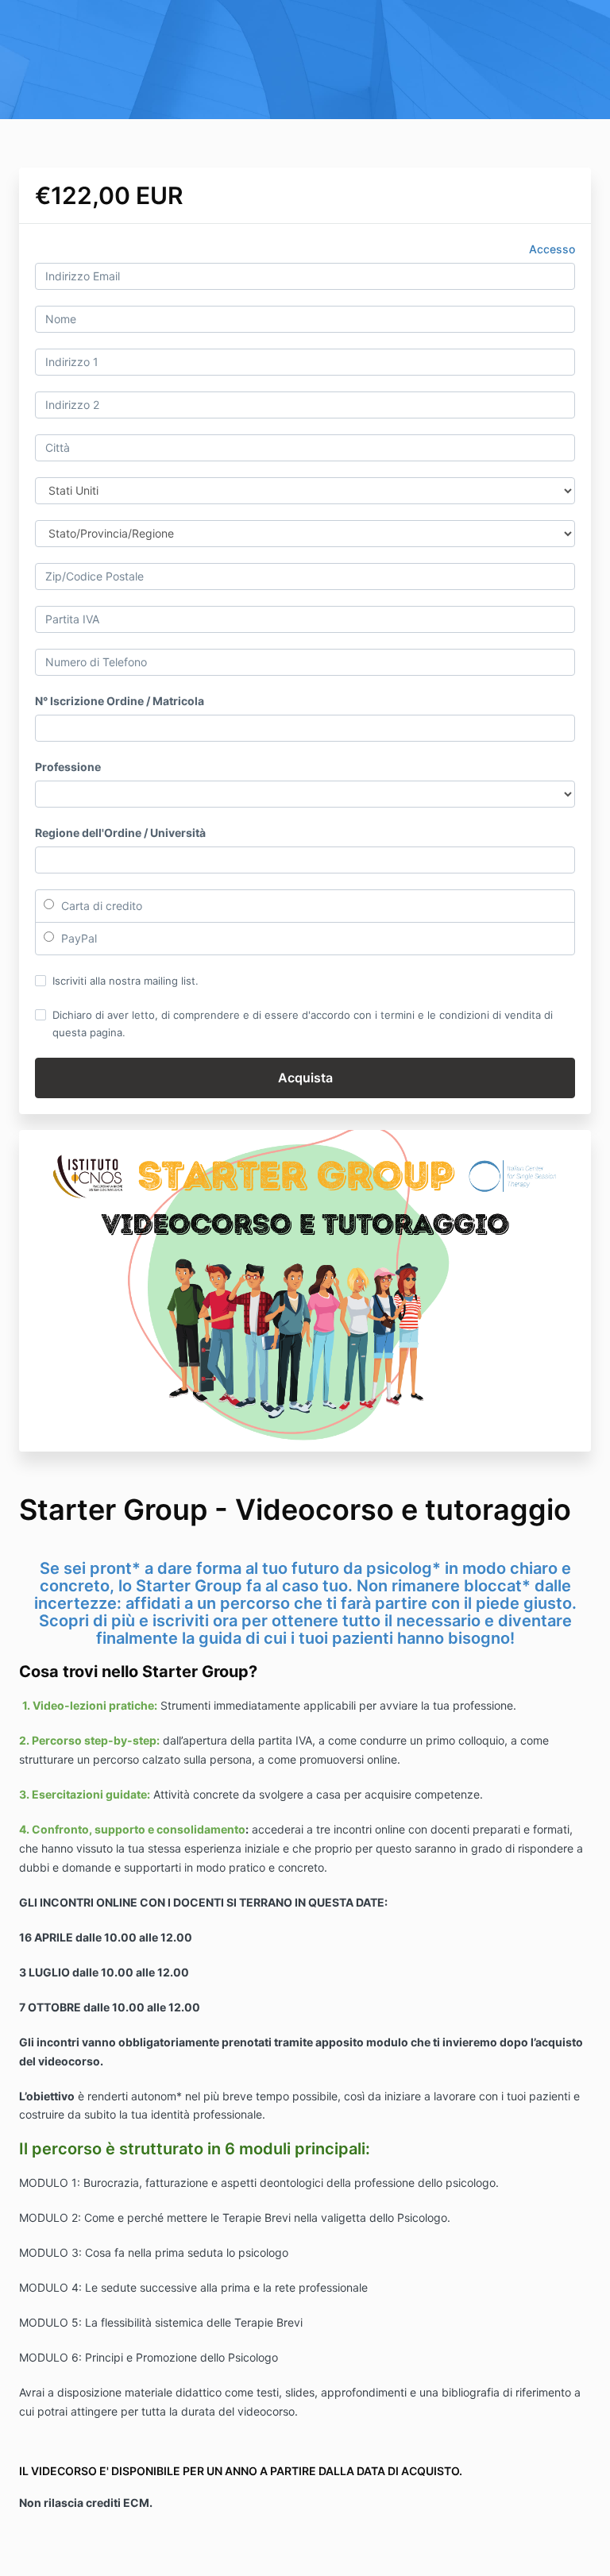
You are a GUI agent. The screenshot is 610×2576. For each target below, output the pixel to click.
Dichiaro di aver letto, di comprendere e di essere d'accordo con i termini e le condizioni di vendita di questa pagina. (303, 1024)
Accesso (552, 249)
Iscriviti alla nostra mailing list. (125, 981)
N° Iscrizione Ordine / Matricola (120, 701)
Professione (68, 767)
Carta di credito (100, 906)
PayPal (77, 938)
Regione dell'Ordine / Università (120, 833)
